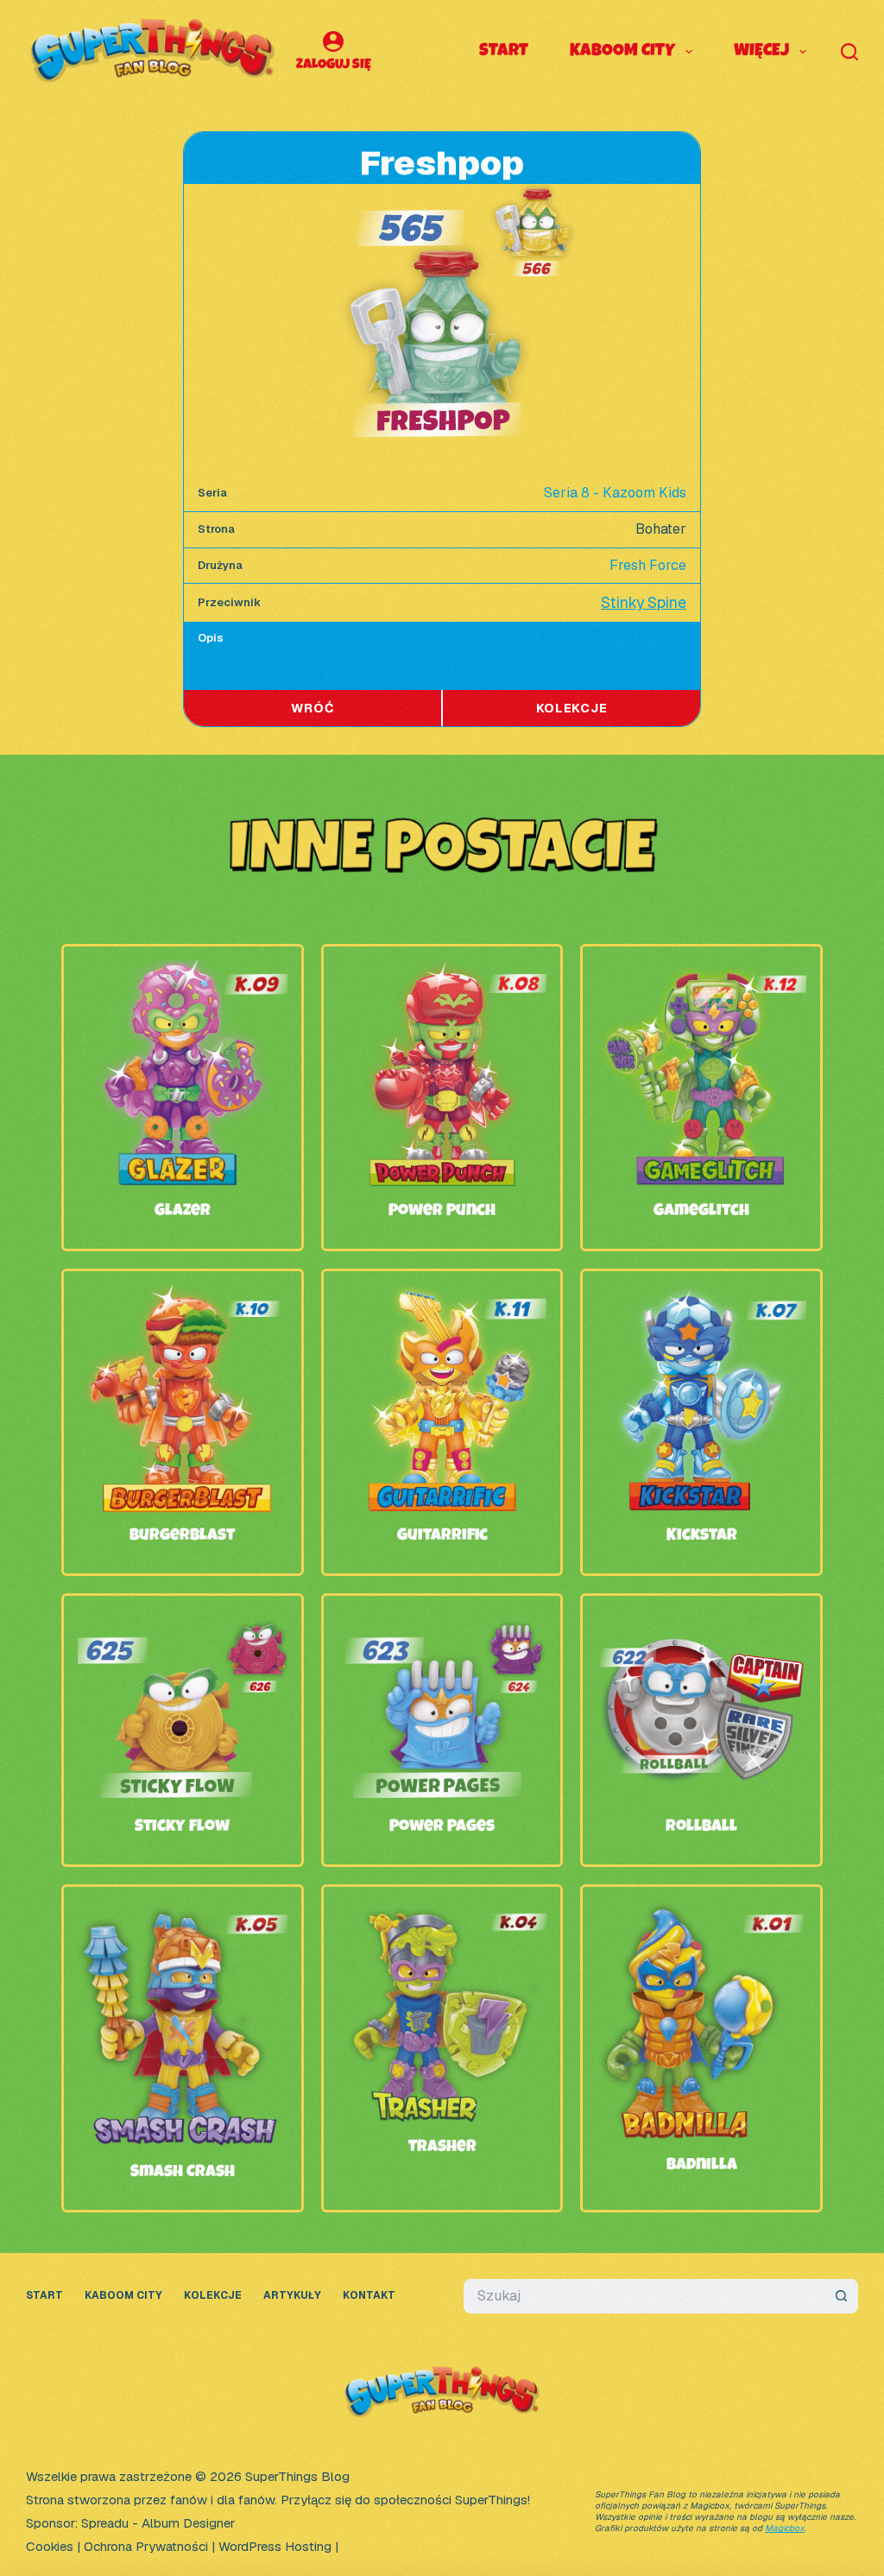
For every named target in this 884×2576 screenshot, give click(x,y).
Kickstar (702, 1536)
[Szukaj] (849, 52)
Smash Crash (183, 2173)
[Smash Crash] (183, 1912)
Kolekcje (213, 2296)
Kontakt (369, 2296)
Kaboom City (622, 52)
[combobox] (644, 2296)
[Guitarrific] (442, 1297)
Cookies (50, 2546)
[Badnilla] (701, 1912)
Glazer (183, 1212)
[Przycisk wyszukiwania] (841, 2296)
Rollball (701, 1827)
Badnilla (702, 2166)
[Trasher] (442, 1912)
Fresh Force (648, 565)
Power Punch (442, 1212)
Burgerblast (182, 1536)
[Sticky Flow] (183, 1621)
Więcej (761, 52)
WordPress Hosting (275, 2546)
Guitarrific (442, 1536)
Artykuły (292, 2296)
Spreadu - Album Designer (158, 2523)
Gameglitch (701, 1212)
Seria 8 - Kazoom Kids (615, 493)
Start (504, 52)
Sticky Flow (182, 1827)
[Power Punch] (442, 972)
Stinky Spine (644, 602)
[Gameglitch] (701, 972)
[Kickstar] (701, 1297)
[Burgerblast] (183, 1297)
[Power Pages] (442, 1621)
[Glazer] (183, 972)
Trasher (442, 2148)
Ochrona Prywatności (146, 2546)
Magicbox (785, 2528)
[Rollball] (701, 1621)
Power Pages (442, 1827)
